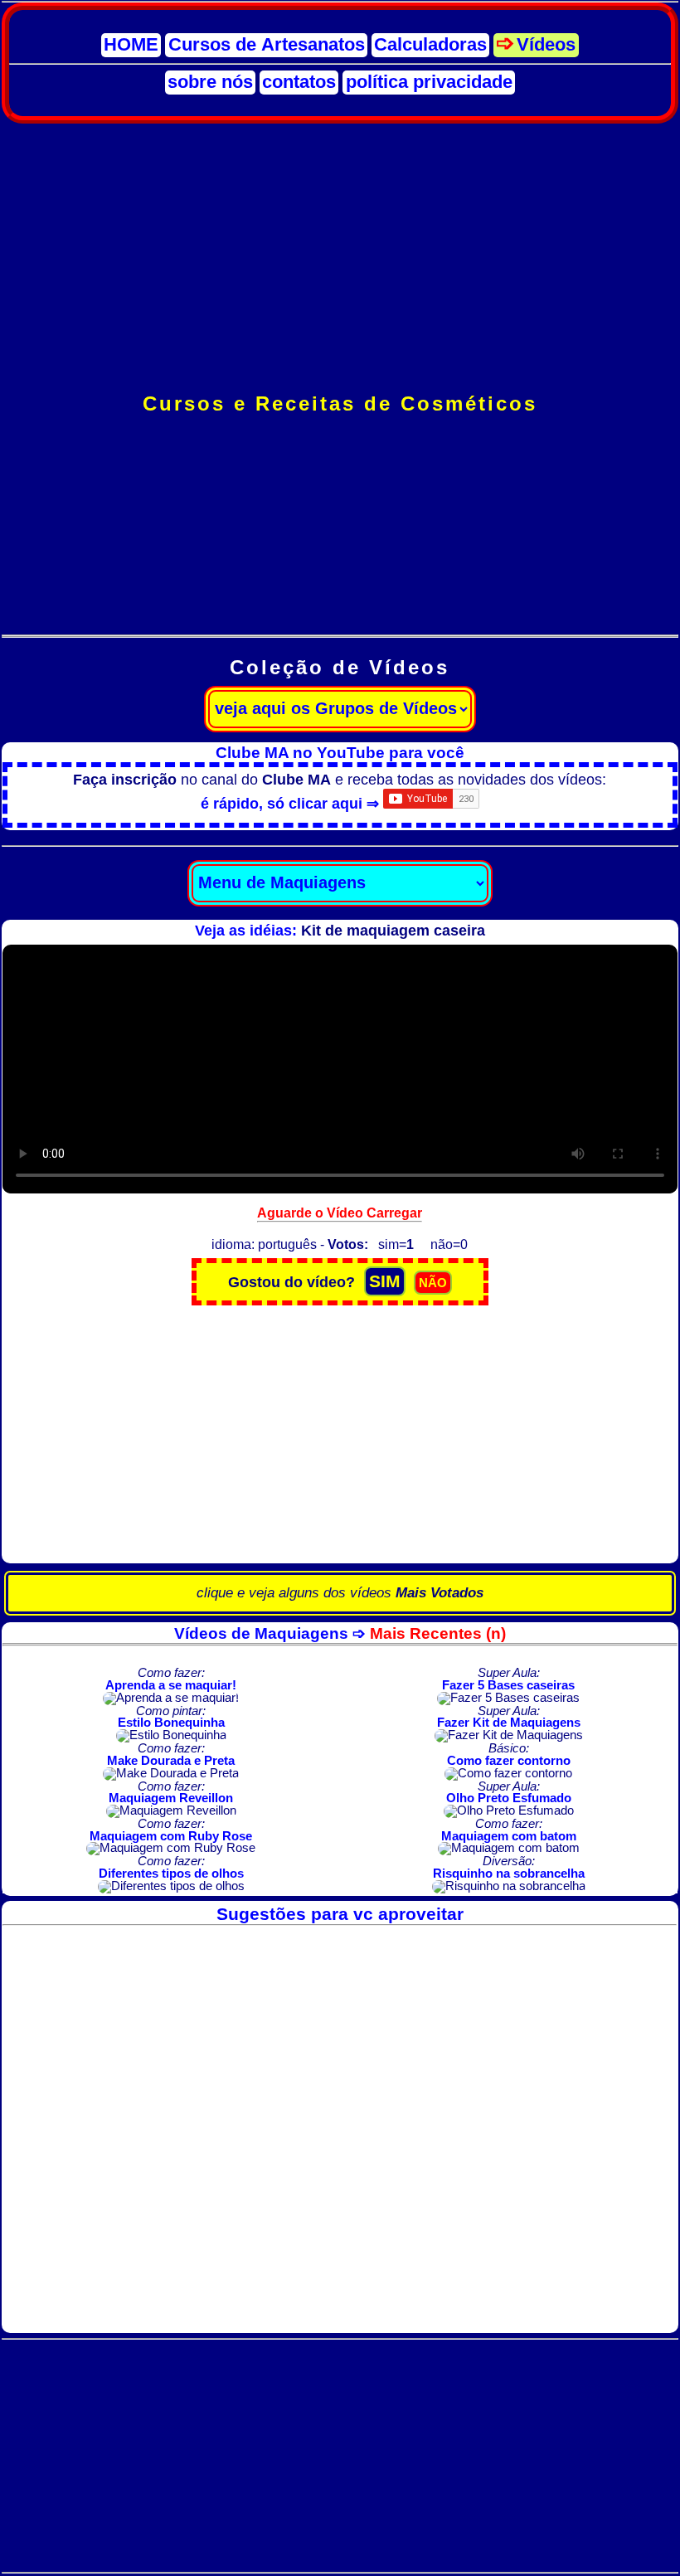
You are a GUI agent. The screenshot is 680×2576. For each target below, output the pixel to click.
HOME (131, 45)
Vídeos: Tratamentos (340, 570)
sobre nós (210, 82)
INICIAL (340, 424)
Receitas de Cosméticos (340, 479)
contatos (299, 82)
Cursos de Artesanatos (267, 45)
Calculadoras (430, 45)
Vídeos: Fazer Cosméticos (340, 515)
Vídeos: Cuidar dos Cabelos (340, 588)
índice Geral (340, 442)
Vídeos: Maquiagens (340, 552)
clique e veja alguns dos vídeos (340, 1593)
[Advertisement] (340, 258)
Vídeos (546, 45)
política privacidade (429, 82)
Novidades (340, 461)
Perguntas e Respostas (340, 497)
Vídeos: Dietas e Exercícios (340, 607)
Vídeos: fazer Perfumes (340, 534)
